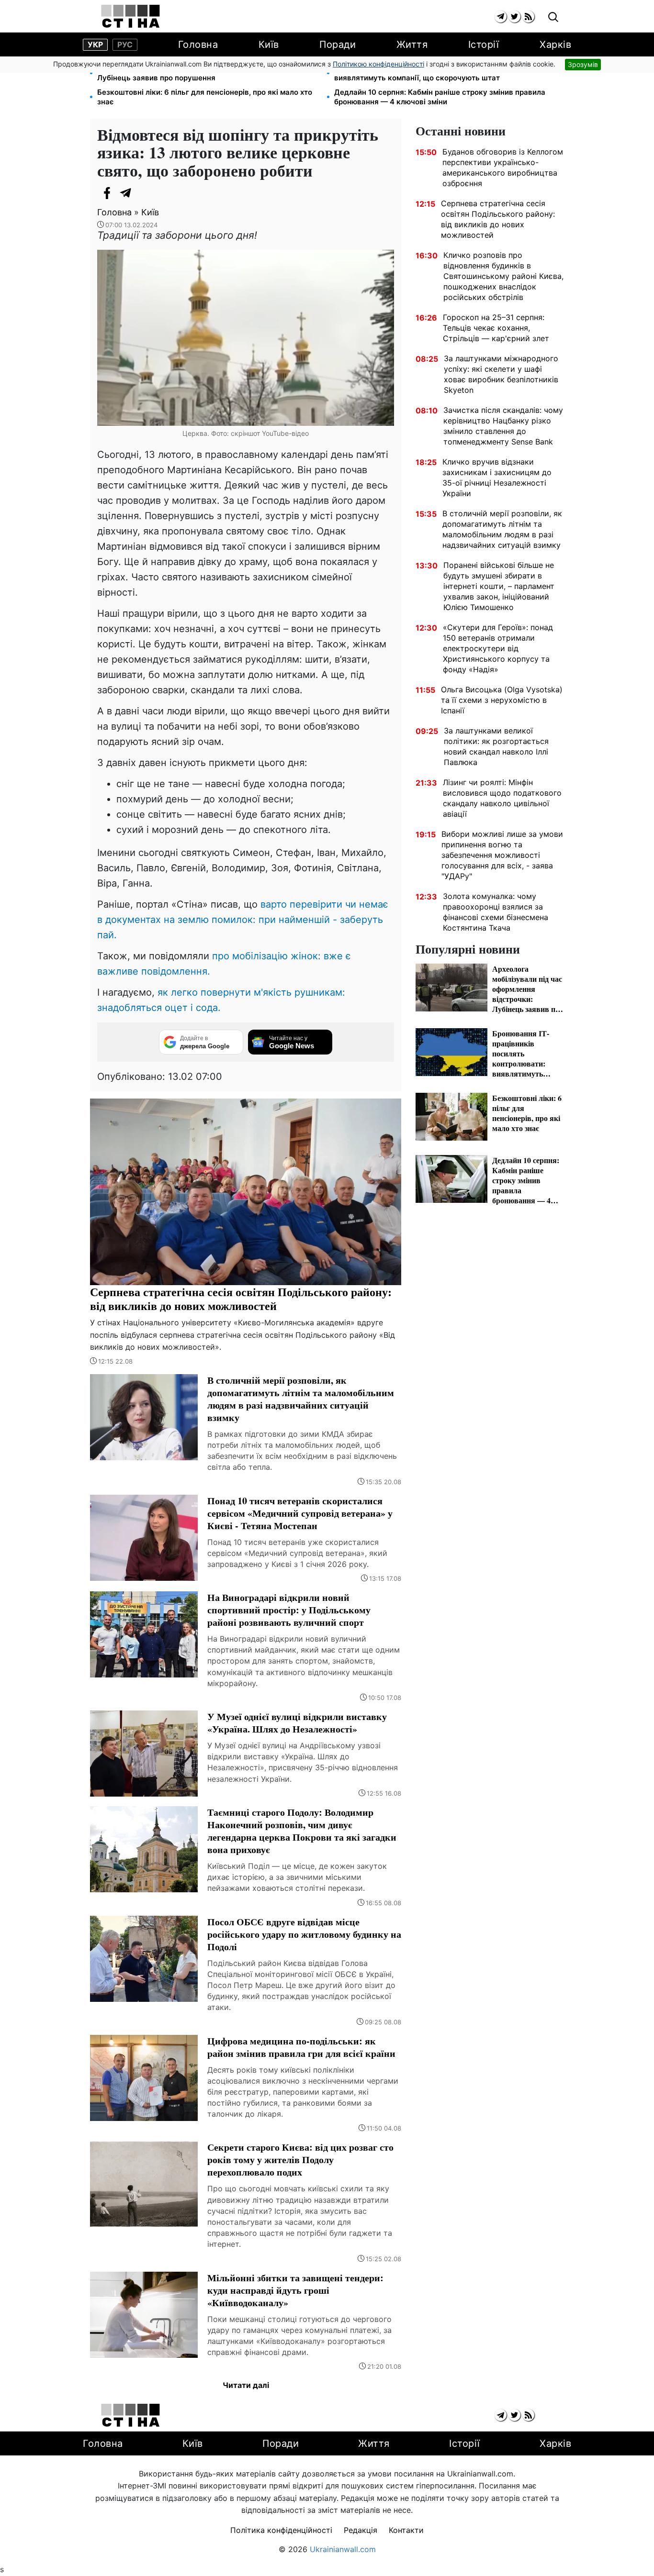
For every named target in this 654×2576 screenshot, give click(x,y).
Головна (198, 44)
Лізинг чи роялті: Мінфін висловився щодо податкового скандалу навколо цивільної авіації (502, 798)
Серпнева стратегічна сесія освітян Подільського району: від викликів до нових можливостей (498, 219)
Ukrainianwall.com (343, 2549)
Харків (555, 44)
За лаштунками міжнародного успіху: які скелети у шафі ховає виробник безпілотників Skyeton (501, 374)
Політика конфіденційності (281, 2530)
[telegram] (501, 17)
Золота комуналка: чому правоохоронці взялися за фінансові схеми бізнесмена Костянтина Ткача (496, 912)
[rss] (528, 17)
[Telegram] (126, 193)
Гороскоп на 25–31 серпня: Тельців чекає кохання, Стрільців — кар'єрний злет (496, 328)
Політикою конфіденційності (378, 64)
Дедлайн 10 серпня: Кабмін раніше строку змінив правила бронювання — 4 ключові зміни (440, 97)
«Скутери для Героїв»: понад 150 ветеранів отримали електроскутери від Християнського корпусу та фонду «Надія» (498, 648)
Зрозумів (583, 64)
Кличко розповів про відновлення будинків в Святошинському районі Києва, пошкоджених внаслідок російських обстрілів (503, 276)
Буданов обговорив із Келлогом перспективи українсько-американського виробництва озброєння (503, 167)
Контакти (406, 2530)
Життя (412, 44)
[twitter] (514, 17)
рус (125, 44)
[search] (553, 17)
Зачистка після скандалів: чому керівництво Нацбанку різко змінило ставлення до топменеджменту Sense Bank (503, 426)
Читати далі (246, 2385)
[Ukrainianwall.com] (130, 16)
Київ (269, 44)
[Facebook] (107, 193)
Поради (338, 44)
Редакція (361, 2530)
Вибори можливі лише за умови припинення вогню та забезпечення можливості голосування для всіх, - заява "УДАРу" (502, 855)
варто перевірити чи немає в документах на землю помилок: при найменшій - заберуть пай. (243, 920)
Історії (484, 44)
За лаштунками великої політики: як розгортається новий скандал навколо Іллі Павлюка (496, 746)
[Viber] (145, 193)
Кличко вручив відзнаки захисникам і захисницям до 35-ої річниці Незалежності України (497, 477)
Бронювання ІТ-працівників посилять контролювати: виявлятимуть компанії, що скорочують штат (430, 73)
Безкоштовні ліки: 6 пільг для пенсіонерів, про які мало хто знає (205, 97)
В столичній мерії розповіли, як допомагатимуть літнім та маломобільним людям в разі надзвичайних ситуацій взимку (502, 529)
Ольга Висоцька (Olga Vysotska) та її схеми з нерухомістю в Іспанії (502, 700)
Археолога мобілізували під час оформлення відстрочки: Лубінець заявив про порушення (201, 73)
